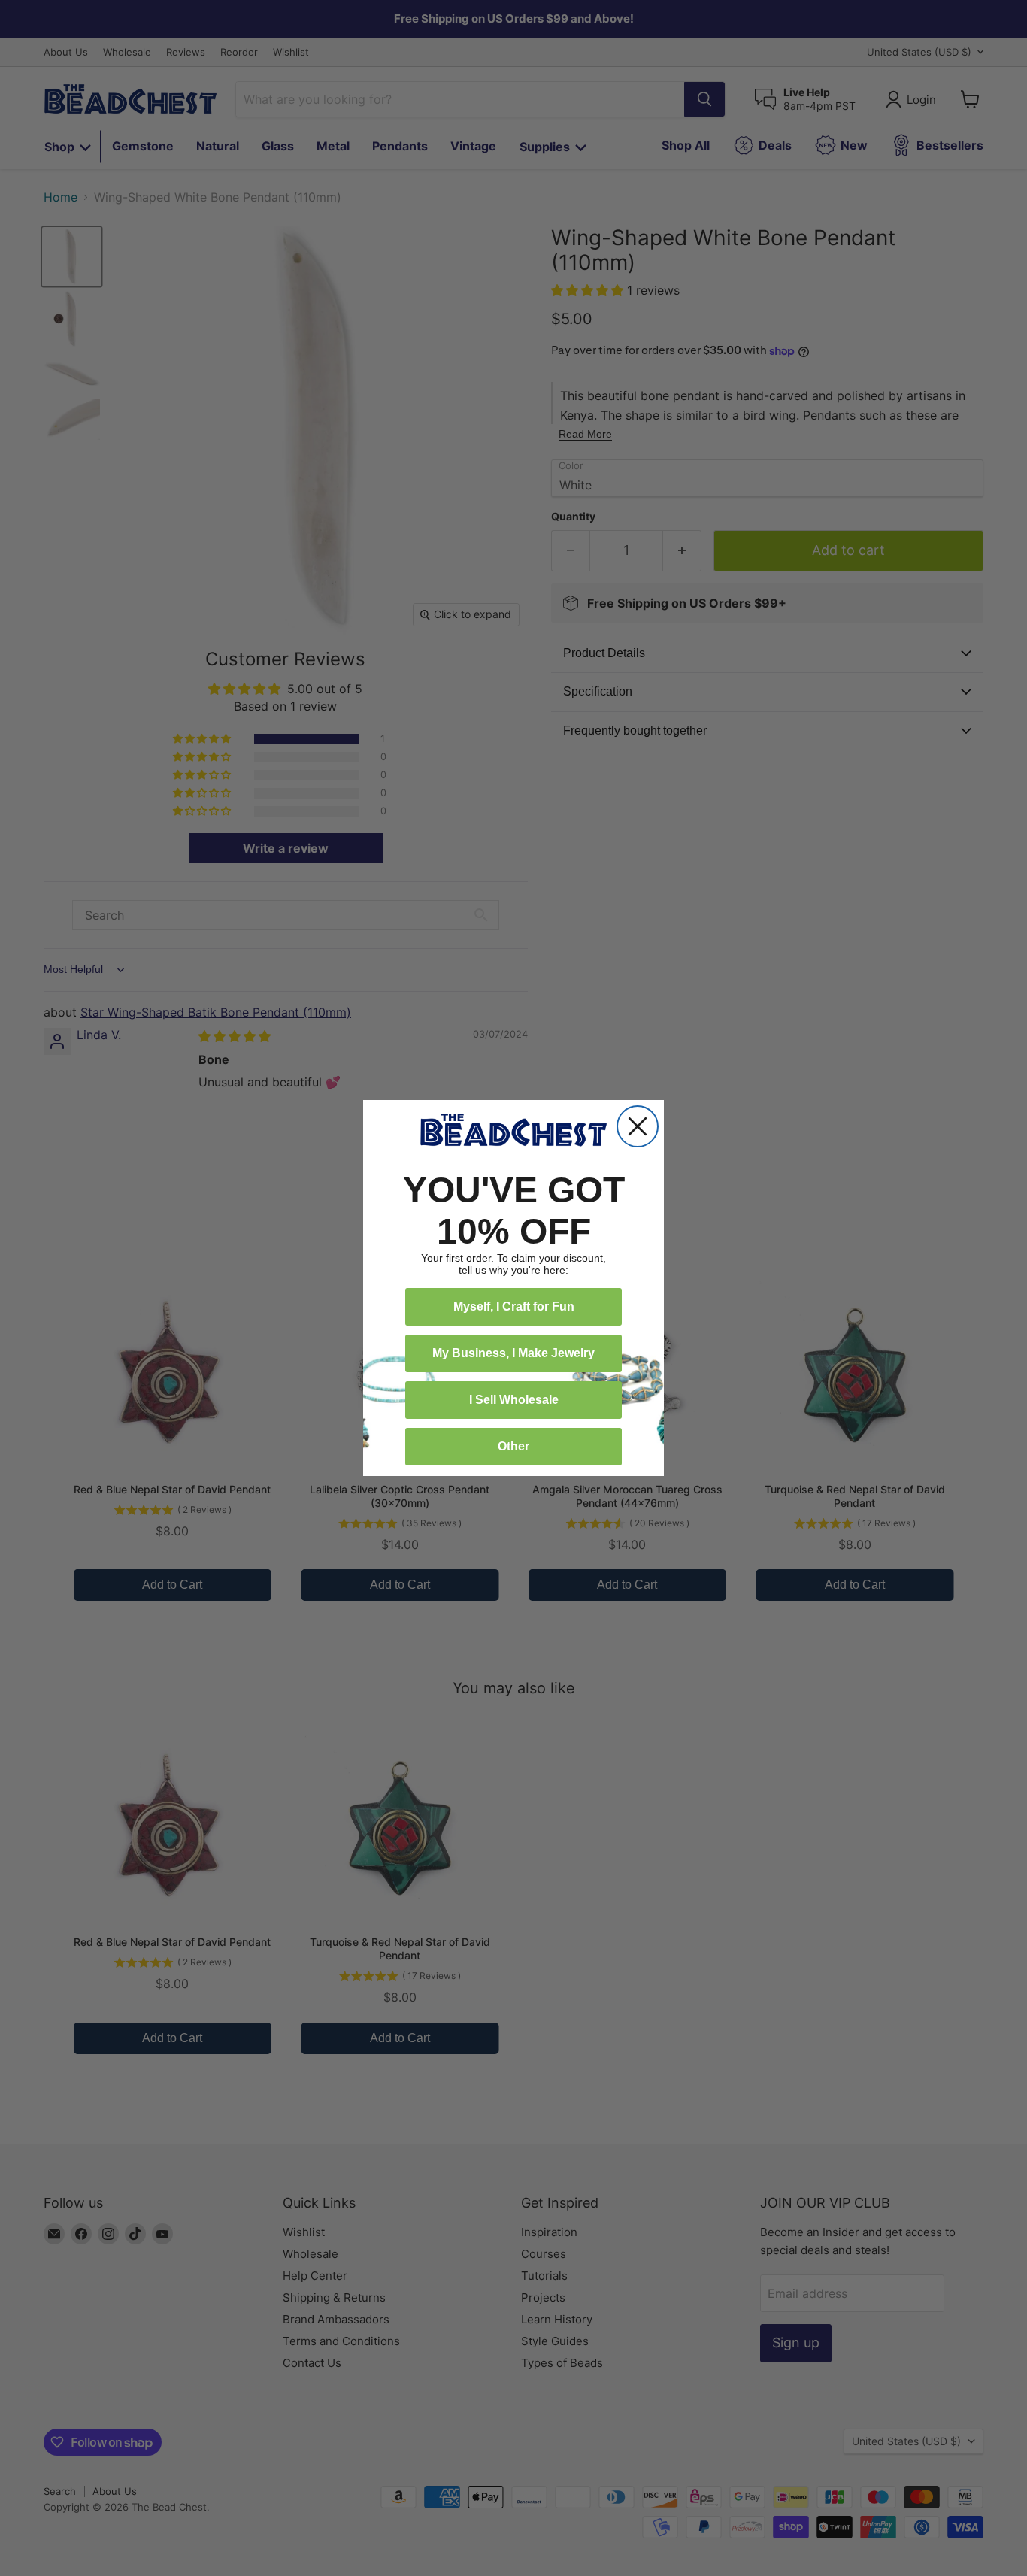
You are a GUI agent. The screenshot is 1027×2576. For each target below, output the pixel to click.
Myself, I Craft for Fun (514, 1306)
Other (513, 1446)
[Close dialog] (638, 1126)
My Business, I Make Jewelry (513, 1353)
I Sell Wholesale (514, 1400)
